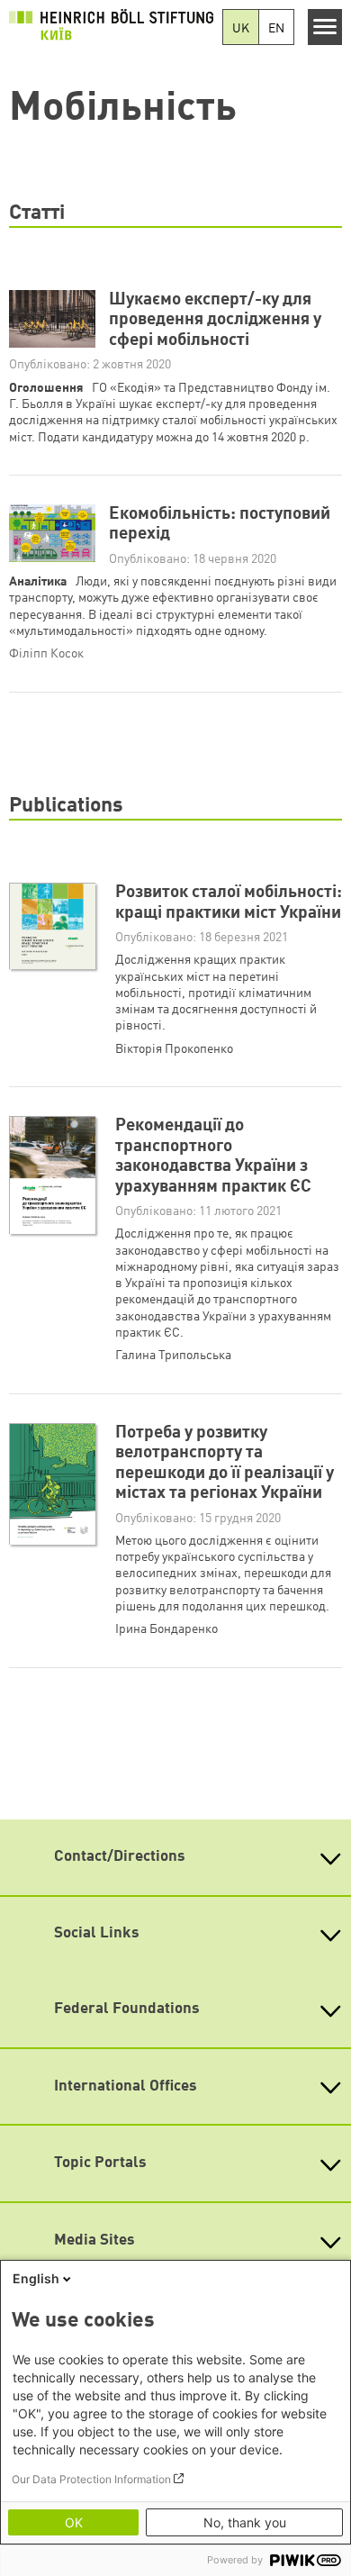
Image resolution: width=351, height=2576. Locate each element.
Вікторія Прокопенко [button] (174, 1049)
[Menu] (325, 27)
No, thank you (245, 2522)
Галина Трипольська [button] (173, 1356)
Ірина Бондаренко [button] (166, 1629)
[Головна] (111, 24)
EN (276, 29)
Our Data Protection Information (91, 2479)
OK (74, 2522)
